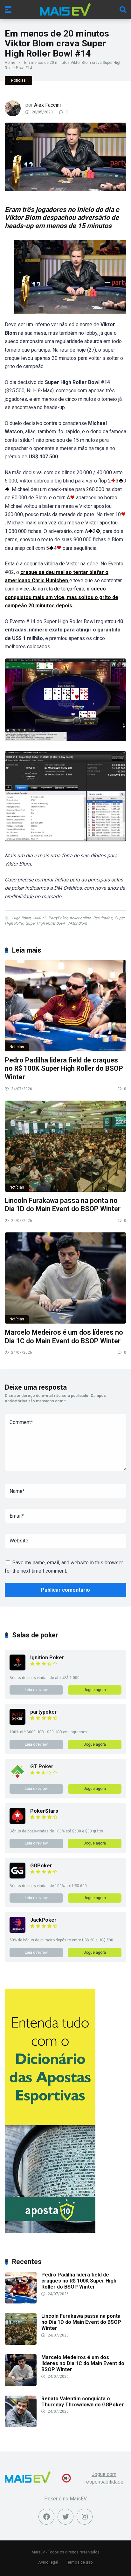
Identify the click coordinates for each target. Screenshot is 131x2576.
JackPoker (43, 1920)
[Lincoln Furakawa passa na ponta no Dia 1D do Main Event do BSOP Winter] (65, 1146)
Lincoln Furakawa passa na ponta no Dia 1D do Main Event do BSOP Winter (63, 1205)
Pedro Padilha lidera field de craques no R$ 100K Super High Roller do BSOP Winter (64, 1069)
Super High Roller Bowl (45, 923)
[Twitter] (65, 2517)
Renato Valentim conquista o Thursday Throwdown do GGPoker (83, 2402)
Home (10, 63)
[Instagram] (85, 2517)
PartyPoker (58, 918)
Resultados (103, 918)
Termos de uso (79, 2562)
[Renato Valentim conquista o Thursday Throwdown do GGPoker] (21, 2426)
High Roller (21, 918)
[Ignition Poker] (17, 1669)
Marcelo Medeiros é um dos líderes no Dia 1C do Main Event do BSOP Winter (64, 1337)
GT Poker (42, 1767)
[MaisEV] (65, 9)
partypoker (44, 1712)
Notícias (18, 80)
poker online (80, 918)
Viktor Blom (77, 923)
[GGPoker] (17, 1877)
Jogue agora (95, 1690)
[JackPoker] (17, 1931)
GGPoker (41, 1866)
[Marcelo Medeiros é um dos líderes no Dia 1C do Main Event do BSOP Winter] (65, 1278)
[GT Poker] (17, 1778)
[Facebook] (46, 2517)
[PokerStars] (17, 1822)
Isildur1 (39, 918)
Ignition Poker (47, 1658)
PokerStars (44, 1811)
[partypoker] (17, 1723)
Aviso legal (48, 2562)
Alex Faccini (47, 105)
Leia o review (36, 1690)
